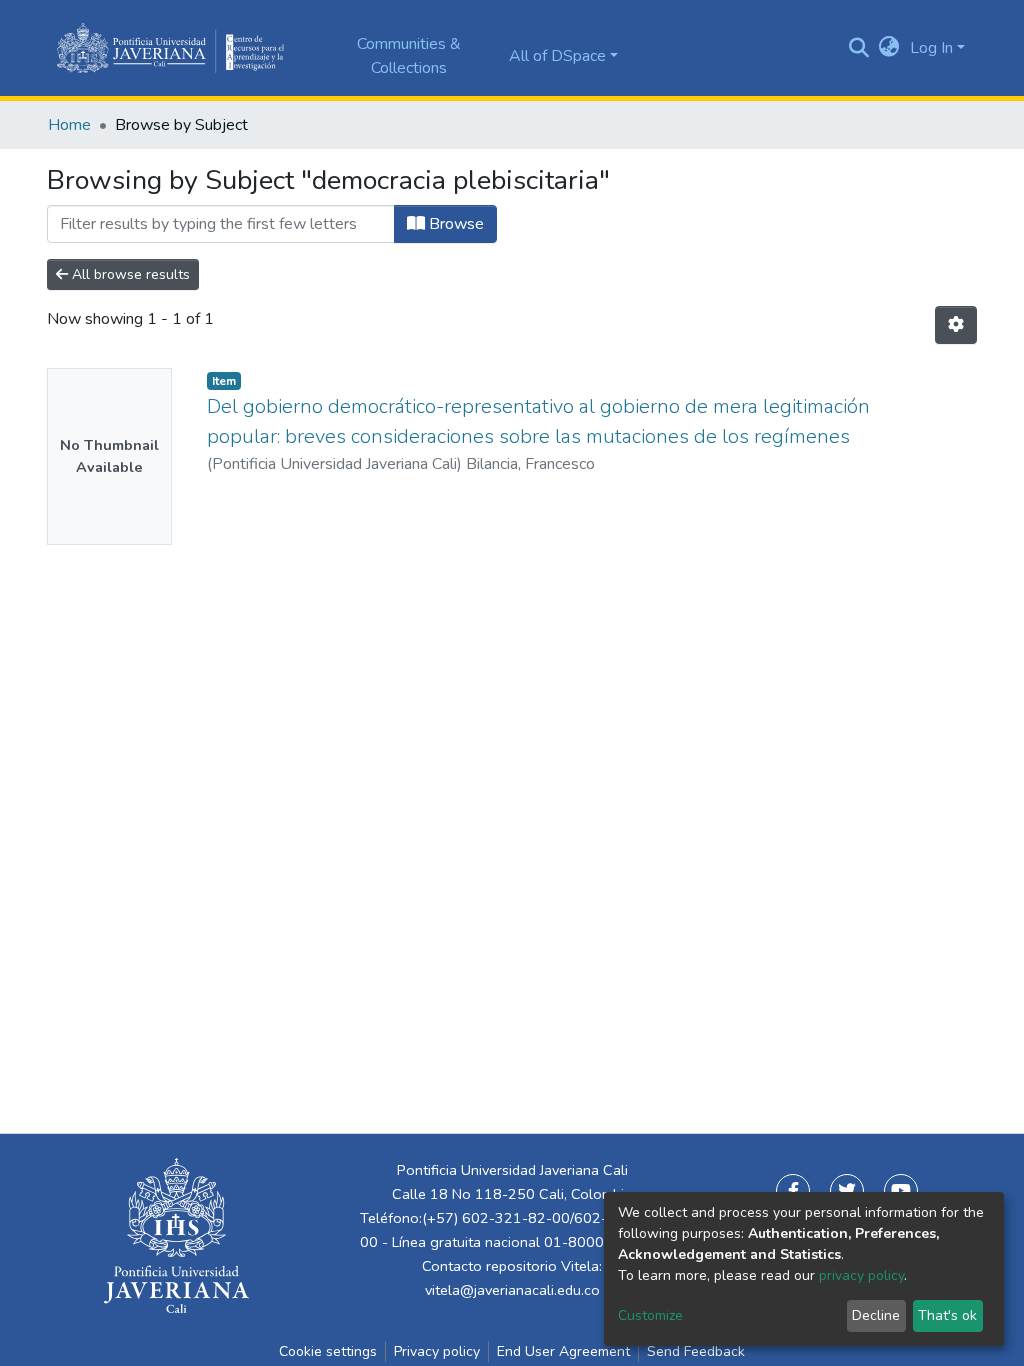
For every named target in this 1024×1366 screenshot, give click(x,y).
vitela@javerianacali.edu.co (512, 1290)
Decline (876, 1315)
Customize (650, 1315)
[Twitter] (847, 1191)
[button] (889, 48)
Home (69, 125)
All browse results (129, 274)
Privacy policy (437, 1351)
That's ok (947, 1315)
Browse (454, 224)
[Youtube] (901, 1191)
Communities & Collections (409, 56)
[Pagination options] (956, 325)
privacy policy (861, 1275)
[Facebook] (793, 1191)
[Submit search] (859, 48)
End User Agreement (563, 1351)
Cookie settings (328, 1351)
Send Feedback (696, 1351)
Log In (931, 48)
